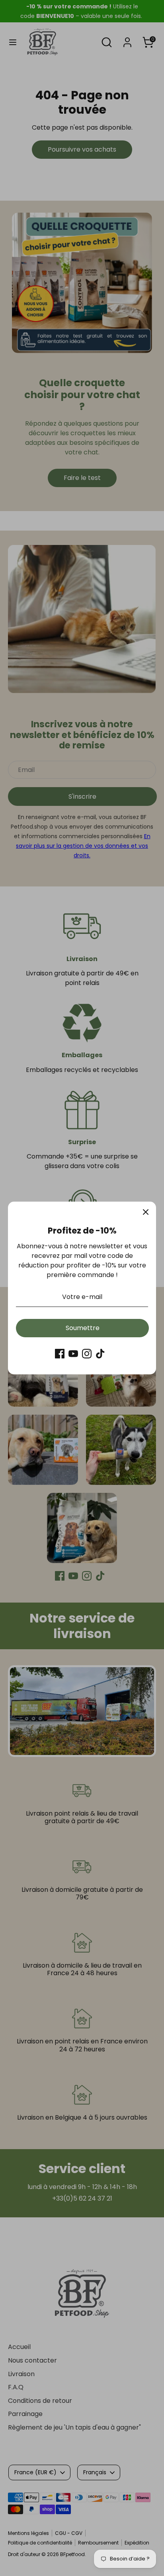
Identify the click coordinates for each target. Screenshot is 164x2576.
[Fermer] (146, 1212)
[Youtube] (73, 1354)
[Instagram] (87, 1354)
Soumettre (83, 1328)
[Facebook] (60, 1354)
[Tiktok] (100, 1354)
